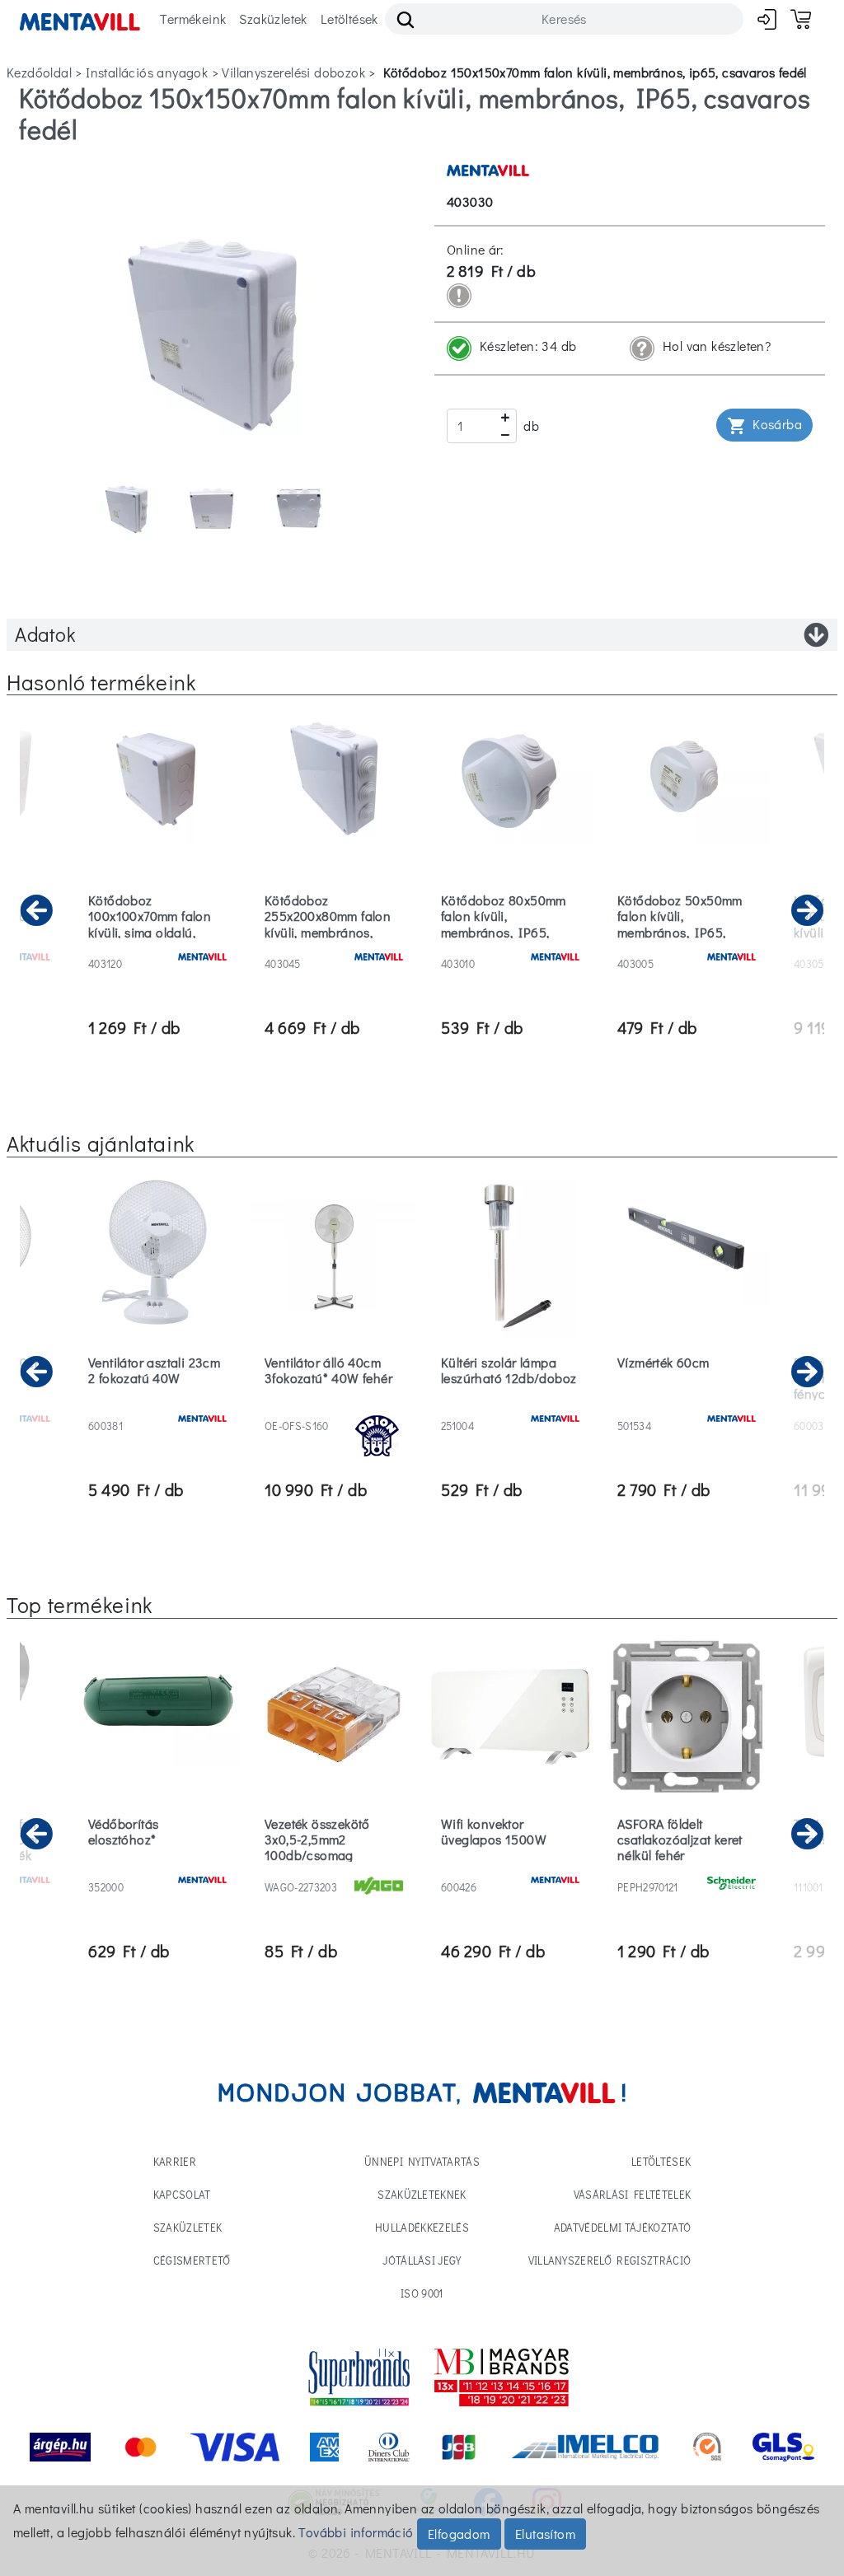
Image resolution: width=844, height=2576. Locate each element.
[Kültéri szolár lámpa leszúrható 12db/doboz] (510, 1405)
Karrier (175, 2161)
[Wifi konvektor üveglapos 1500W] (510, 1866)
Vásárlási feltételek (633, 2194)
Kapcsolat (182, 2194)
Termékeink (193, 19)
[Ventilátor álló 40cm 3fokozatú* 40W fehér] (334, 1405)
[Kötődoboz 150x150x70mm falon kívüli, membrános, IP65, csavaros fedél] (214, 327)
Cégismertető (192, 2260)
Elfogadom (459, 2534)
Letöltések (349, 19)
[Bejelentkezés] (767, 19)
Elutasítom (545, 2534)
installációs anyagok (147, 72)
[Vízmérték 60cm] (687, 1405)
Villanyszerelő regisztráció (610, 2260)
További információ (356, 2532)
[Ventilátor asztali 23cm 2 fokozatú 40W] (157, 1405)
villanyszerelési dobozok (293, 72)
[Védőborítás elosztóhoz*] (157, 1866)
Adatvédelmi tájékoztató (622, 2227)
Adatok (45, 634)
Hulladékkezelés (422, 2227)
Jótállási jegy (422, 2260)
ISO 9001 (422, 2293)
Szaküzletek (273, 19)
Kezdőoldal (39, 72)
